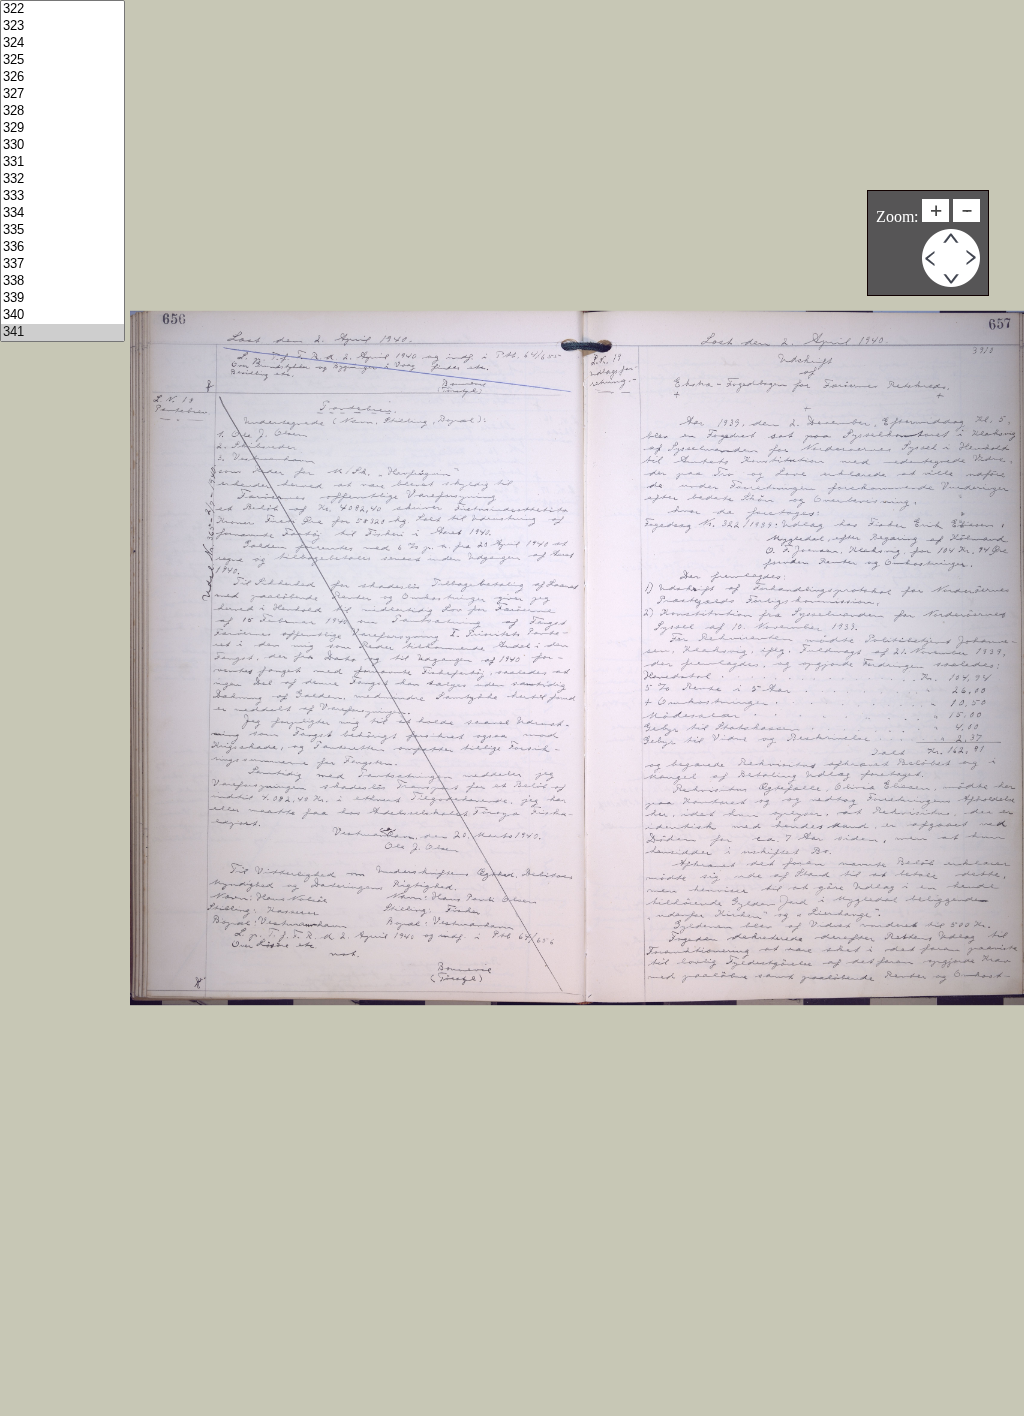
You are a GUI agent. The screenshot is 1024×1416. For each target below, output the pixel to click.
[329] (62, 128)
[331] (62, 162)
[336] (62, 247)
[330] (62, 145)
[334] (62, 213)
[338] (62, 281)
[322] (62, 9)
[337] (62, 264)
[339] (62, 298)
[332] (62, 179)
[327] (62, 94)
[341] (62, 332)
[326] (62, 77)
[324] (62, 43)
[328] (62, 111)
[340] (62, 315)
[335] (62, 230)
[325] (62, 60)
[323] (62, 26)
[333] (62, 196)
